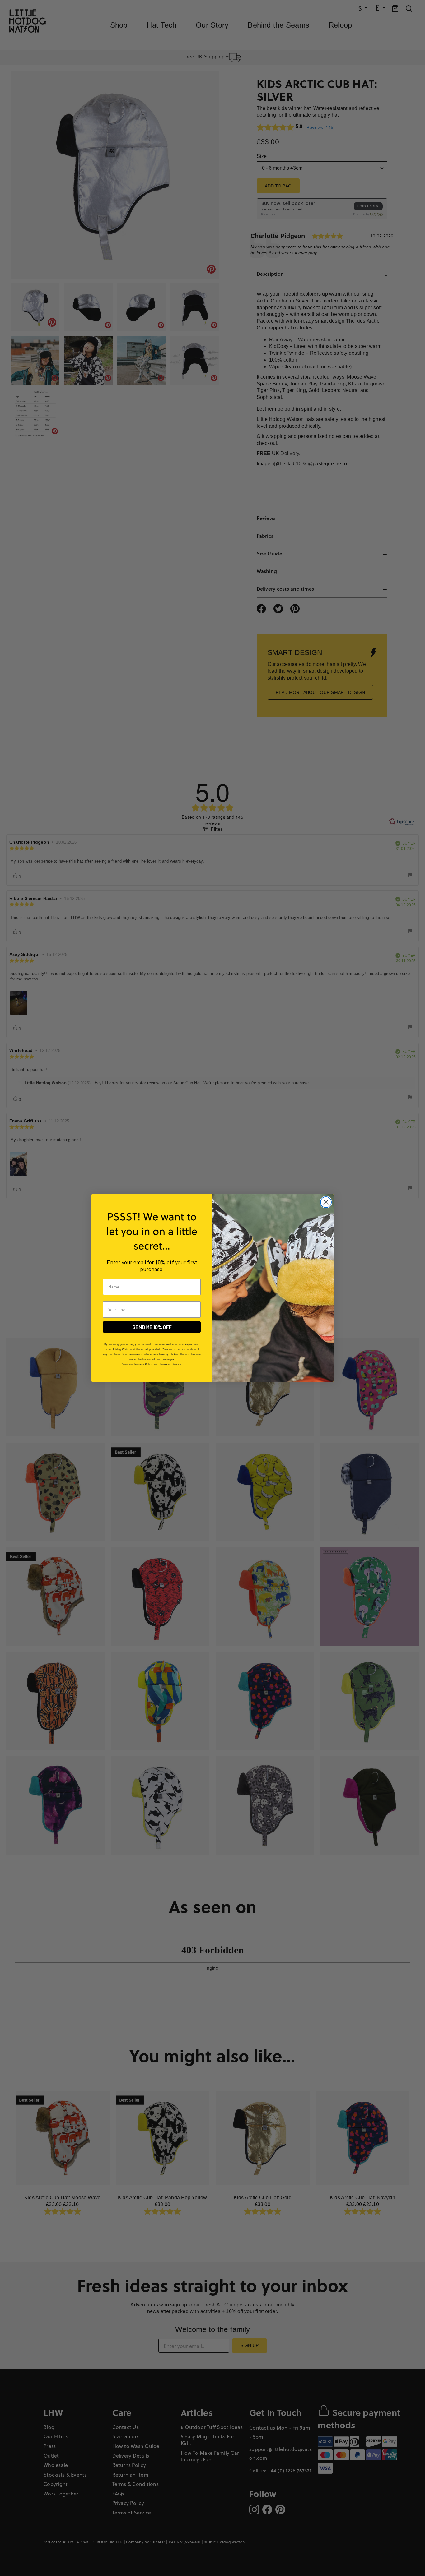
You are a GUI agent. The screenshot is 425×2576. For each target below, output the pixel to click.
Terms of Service (170, 1364)
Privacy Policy (144, 1364)
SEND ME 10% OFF (152, 1327)
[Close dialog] (326, 1202)
